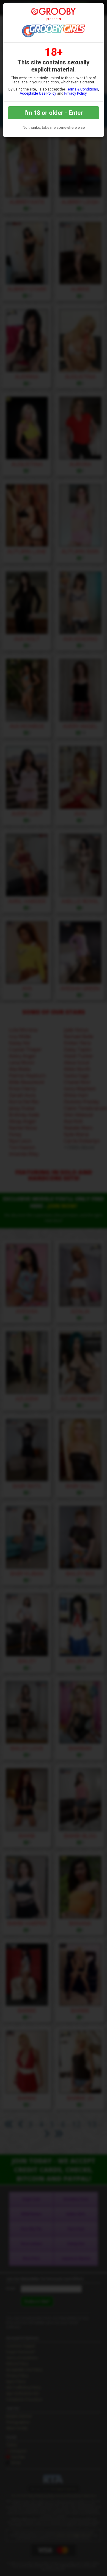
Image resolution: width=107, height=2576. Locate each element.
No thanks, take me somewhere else (54, 127)
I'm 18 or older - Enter (54, 113)
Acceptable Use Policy (38, 93)
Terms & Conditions (82, 89)
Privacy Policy (75, 93)
